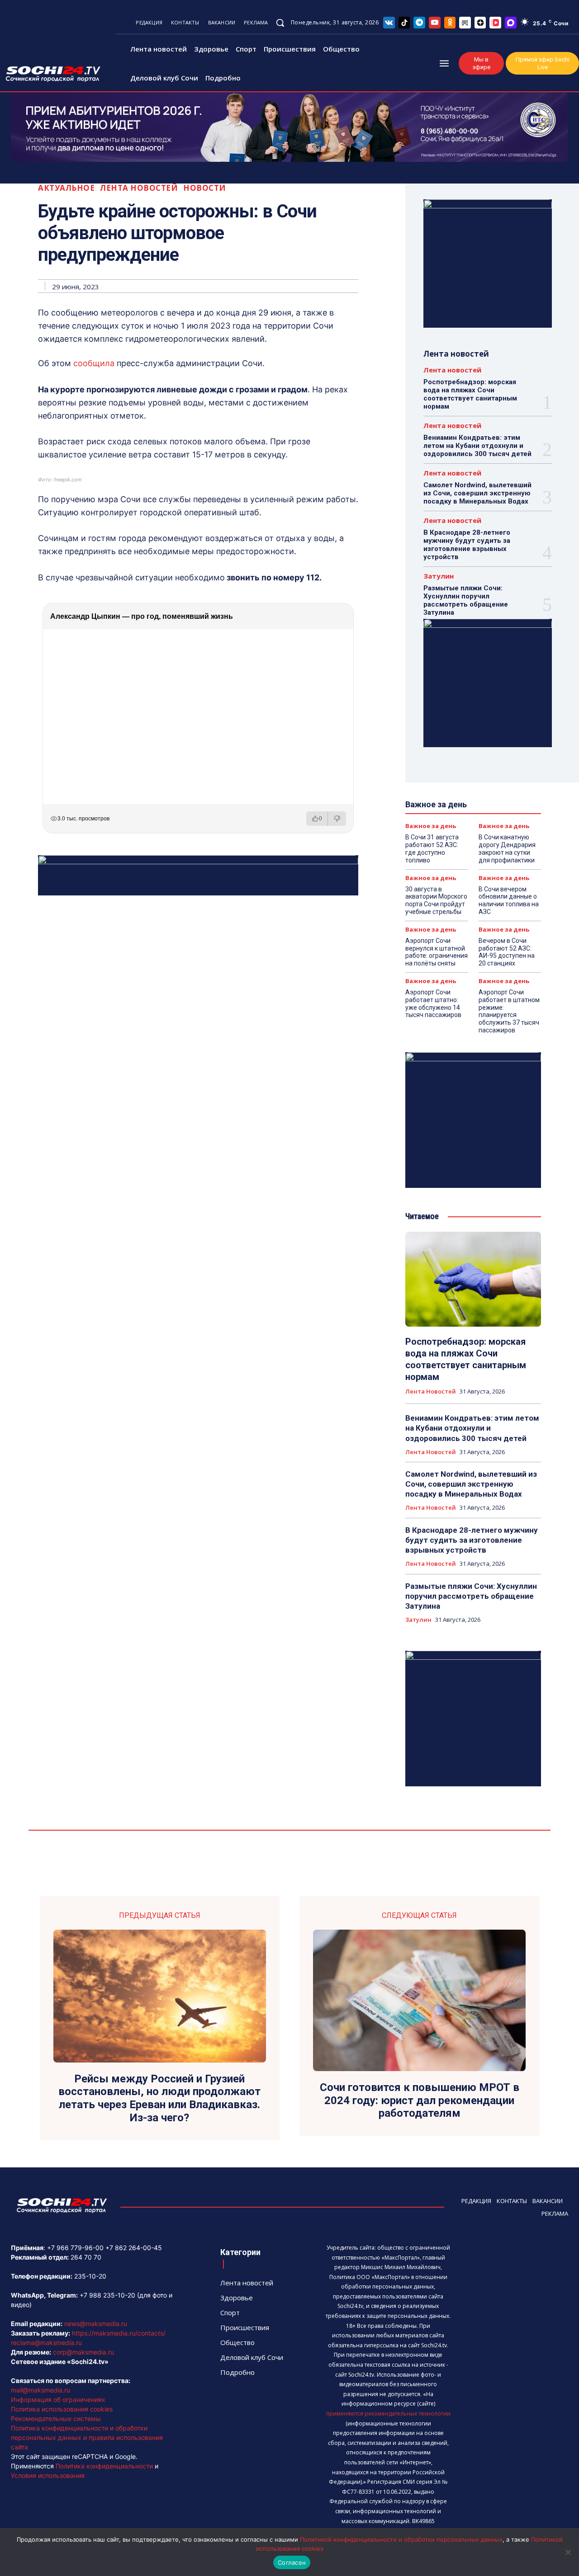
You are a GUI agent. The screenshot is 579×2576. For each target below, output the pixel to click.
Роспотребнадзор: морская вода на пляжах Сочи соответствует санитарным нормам (470, 394)
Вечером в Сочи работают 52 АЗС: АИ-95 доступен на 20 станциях (507, 952)
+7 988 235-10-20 (107, 2295)
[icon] (389, 22)
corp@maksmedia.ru (83, 2352)
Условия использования (48, 2475)
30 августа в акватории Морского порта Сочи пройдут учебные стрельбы (436, 900)
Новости (205, 188)
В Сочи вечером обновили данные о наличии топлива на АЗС (509, 900)
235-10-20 (90, 2276)
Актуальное (66, 188)
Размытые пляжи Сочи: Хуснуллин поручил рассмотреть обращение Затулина (466, 600)
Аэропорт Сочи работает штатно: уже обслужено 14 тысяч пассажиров (433, 1003)
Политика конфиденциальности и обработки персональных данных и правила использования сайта (87, 2437)
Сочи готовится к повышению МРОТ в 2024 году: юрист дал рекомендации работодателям (420, 2100)
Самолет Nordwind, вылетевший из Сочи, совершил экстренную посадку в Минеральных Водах (477, 493)
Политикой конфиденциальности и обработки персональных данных (401, 2539)
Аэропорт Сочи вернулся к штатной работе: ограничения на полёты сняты (437, 952)
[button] (280, 23)
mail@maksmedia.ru (40, 2390)
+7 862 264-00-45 (134, 2248)
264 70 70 (86, 2257)
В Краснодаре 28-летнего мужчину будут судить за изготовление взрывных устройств (467, 545)
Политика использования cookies (62, 2409)
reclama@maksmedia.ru (46, 2343)
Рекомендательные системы (56, 2418)
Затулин (439, 576)
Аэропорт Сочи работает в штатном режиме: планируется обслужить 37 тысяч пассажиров (509, 1011)
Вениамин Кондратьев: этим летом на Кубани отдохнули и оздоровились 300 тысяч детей (477, 446)
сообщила (94, 363)
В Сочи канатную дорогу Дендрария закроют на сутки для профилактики (507, 848)
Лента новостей (139, 188)
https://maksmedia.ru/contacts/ (119, 2333)
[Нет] (568, 2552)
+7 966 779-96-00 (75, 2248)
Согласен (292, 2562)
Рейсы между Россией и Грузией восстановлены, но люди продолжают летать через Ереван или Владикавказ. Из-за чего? (159, 2098)
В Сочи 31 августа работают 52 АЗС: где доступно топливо (432, 848)
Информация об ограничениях (58, 2399)
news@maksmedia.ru (96, 2324)
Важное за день (431, 826)
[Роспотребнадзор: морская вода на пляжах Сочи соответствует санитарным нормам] (473, 1279)
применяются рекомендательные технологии (388, 2414)
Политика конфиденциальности (104, 2466)
